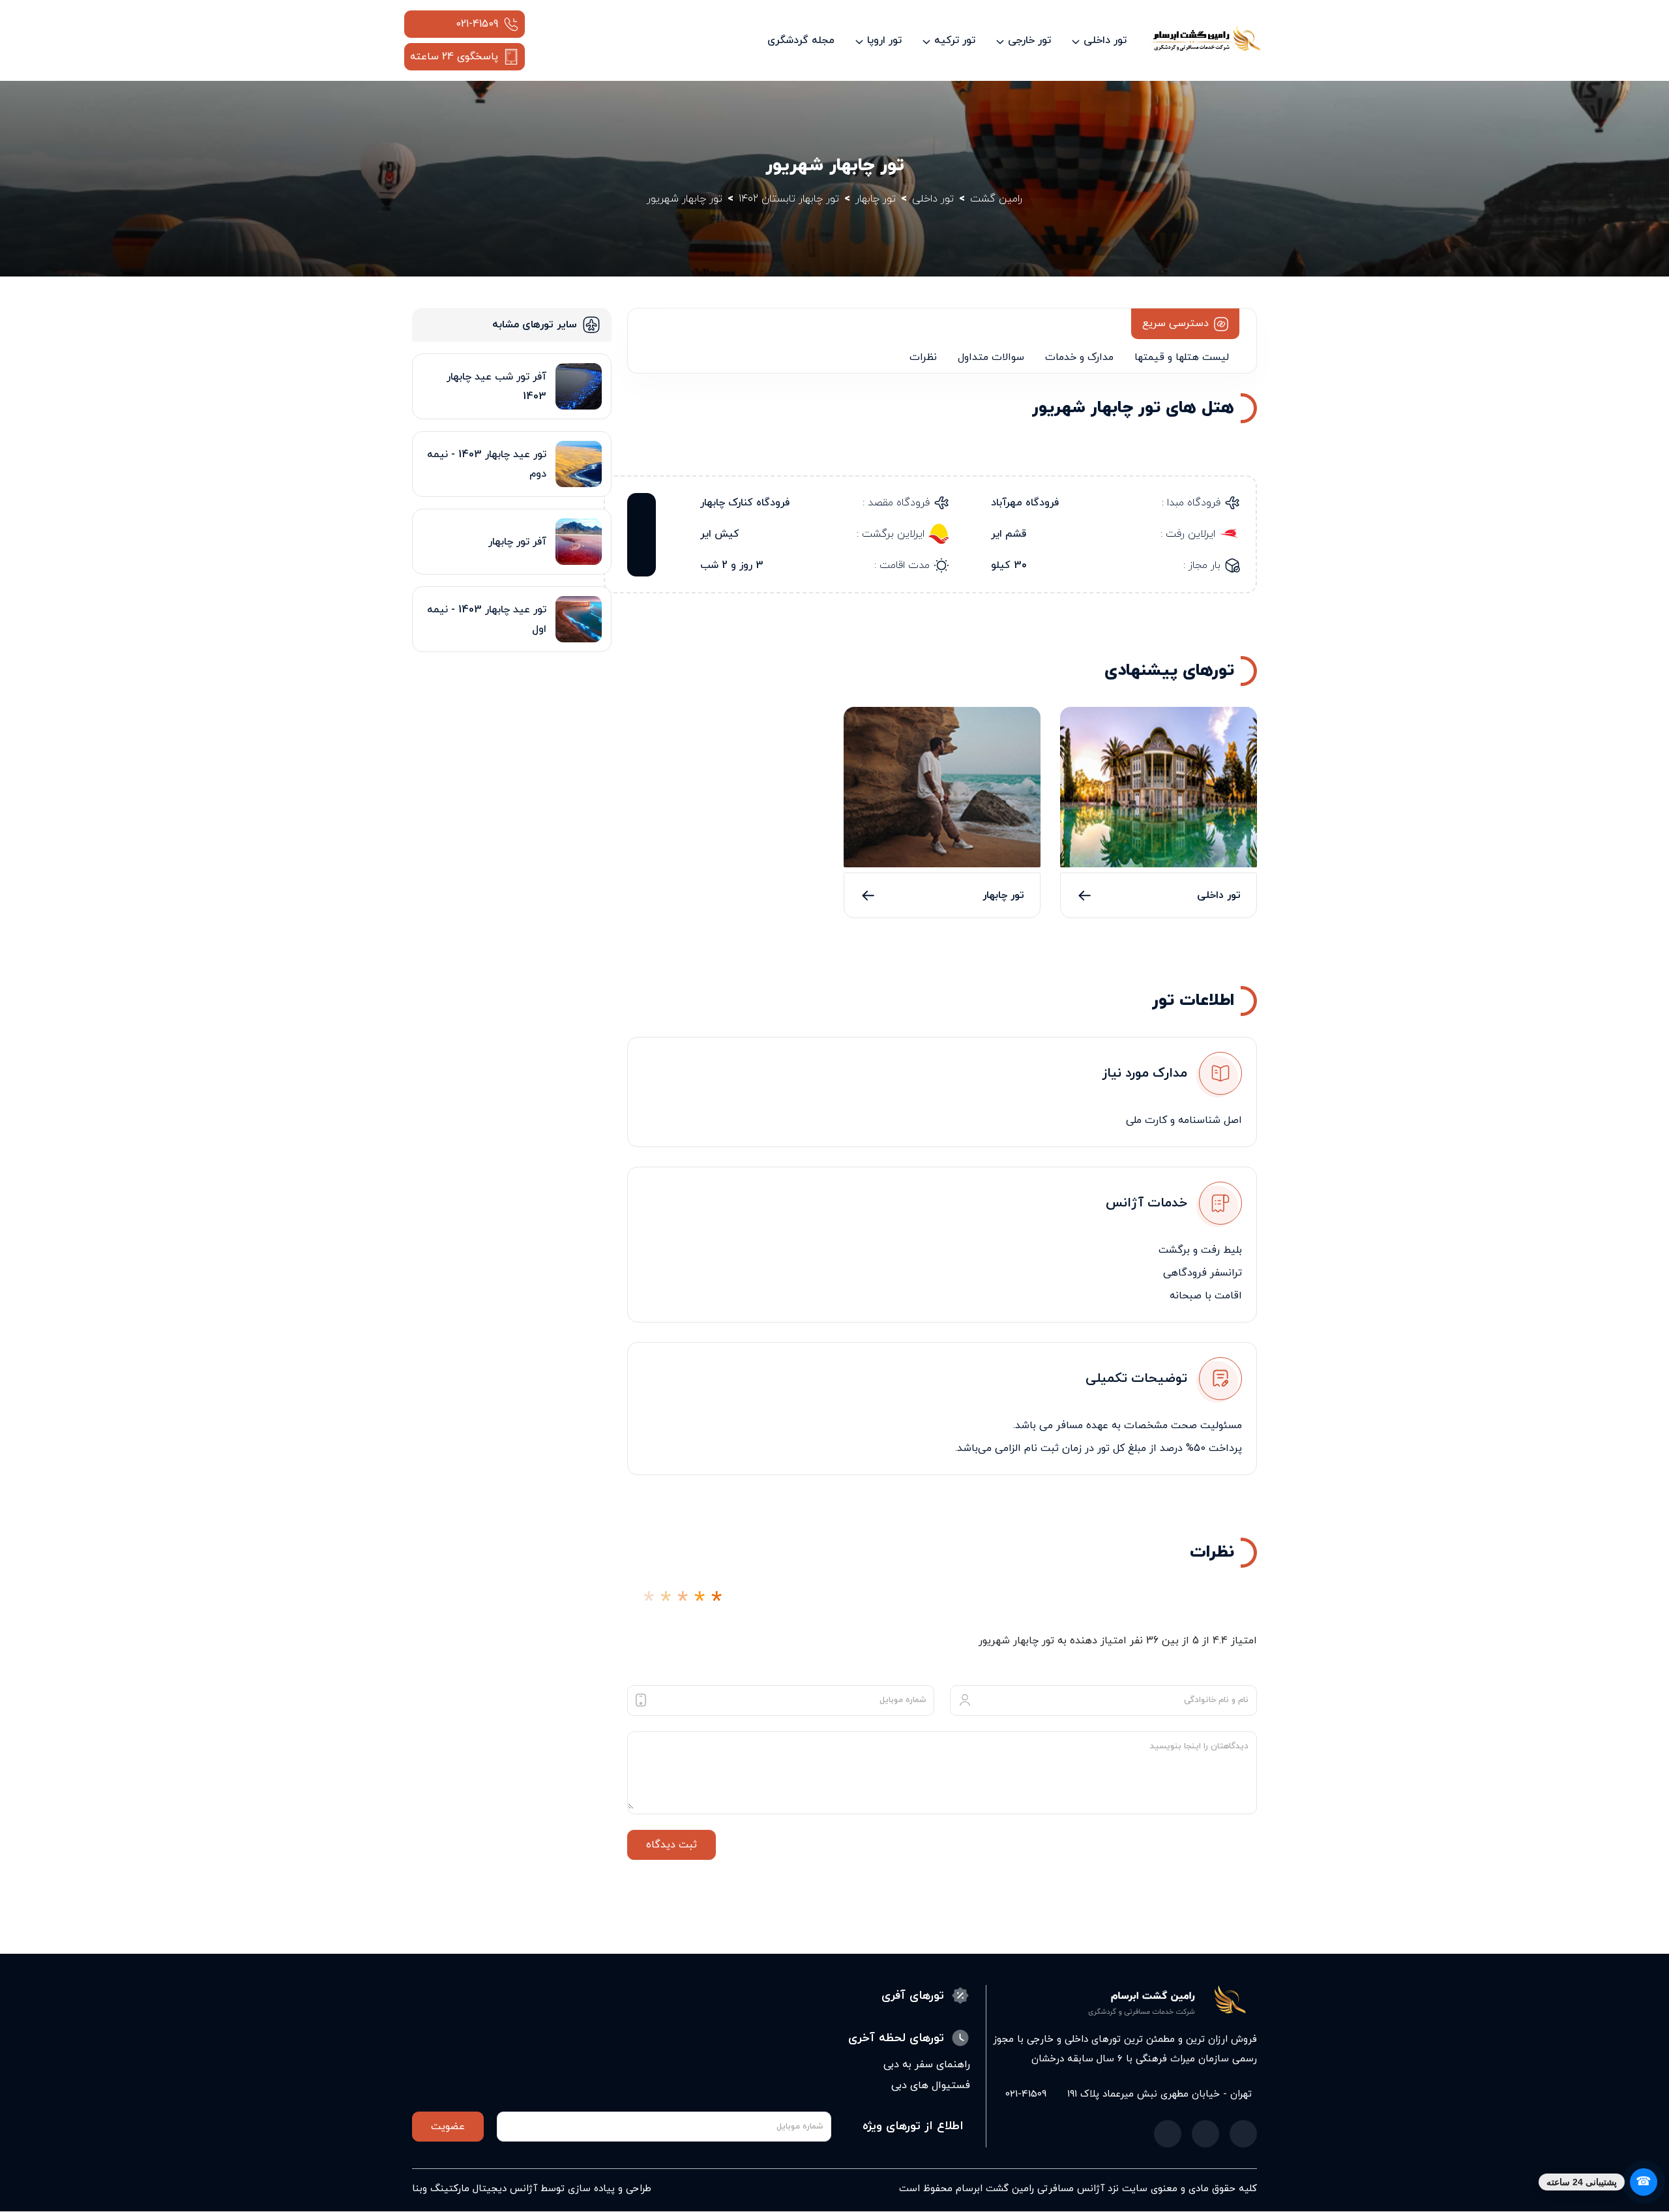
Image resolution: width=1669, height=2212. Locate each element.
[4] (700, 1602)
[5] (716, 1602)
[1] (649, 1602)
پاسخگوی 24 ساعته (454, 57)
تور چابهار (1003, 895)
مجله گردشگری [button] (801, 40)
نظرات (923, 357)
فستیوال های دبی (931, 2085)
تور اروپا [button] (884, 40)
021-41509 (477, 24)
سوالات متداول (991, 357)
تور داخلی (1219, 895)
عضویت (448, 2127)
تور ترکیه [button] (955, 40)
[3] (683, 1602)
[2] (666, 1602)
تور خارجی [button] (1029, 40)
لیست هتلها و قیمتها (1182, 357)
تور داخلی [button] (1105, 40)
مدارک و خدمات (1079, 357)
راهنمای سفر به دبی (927, 2065)
